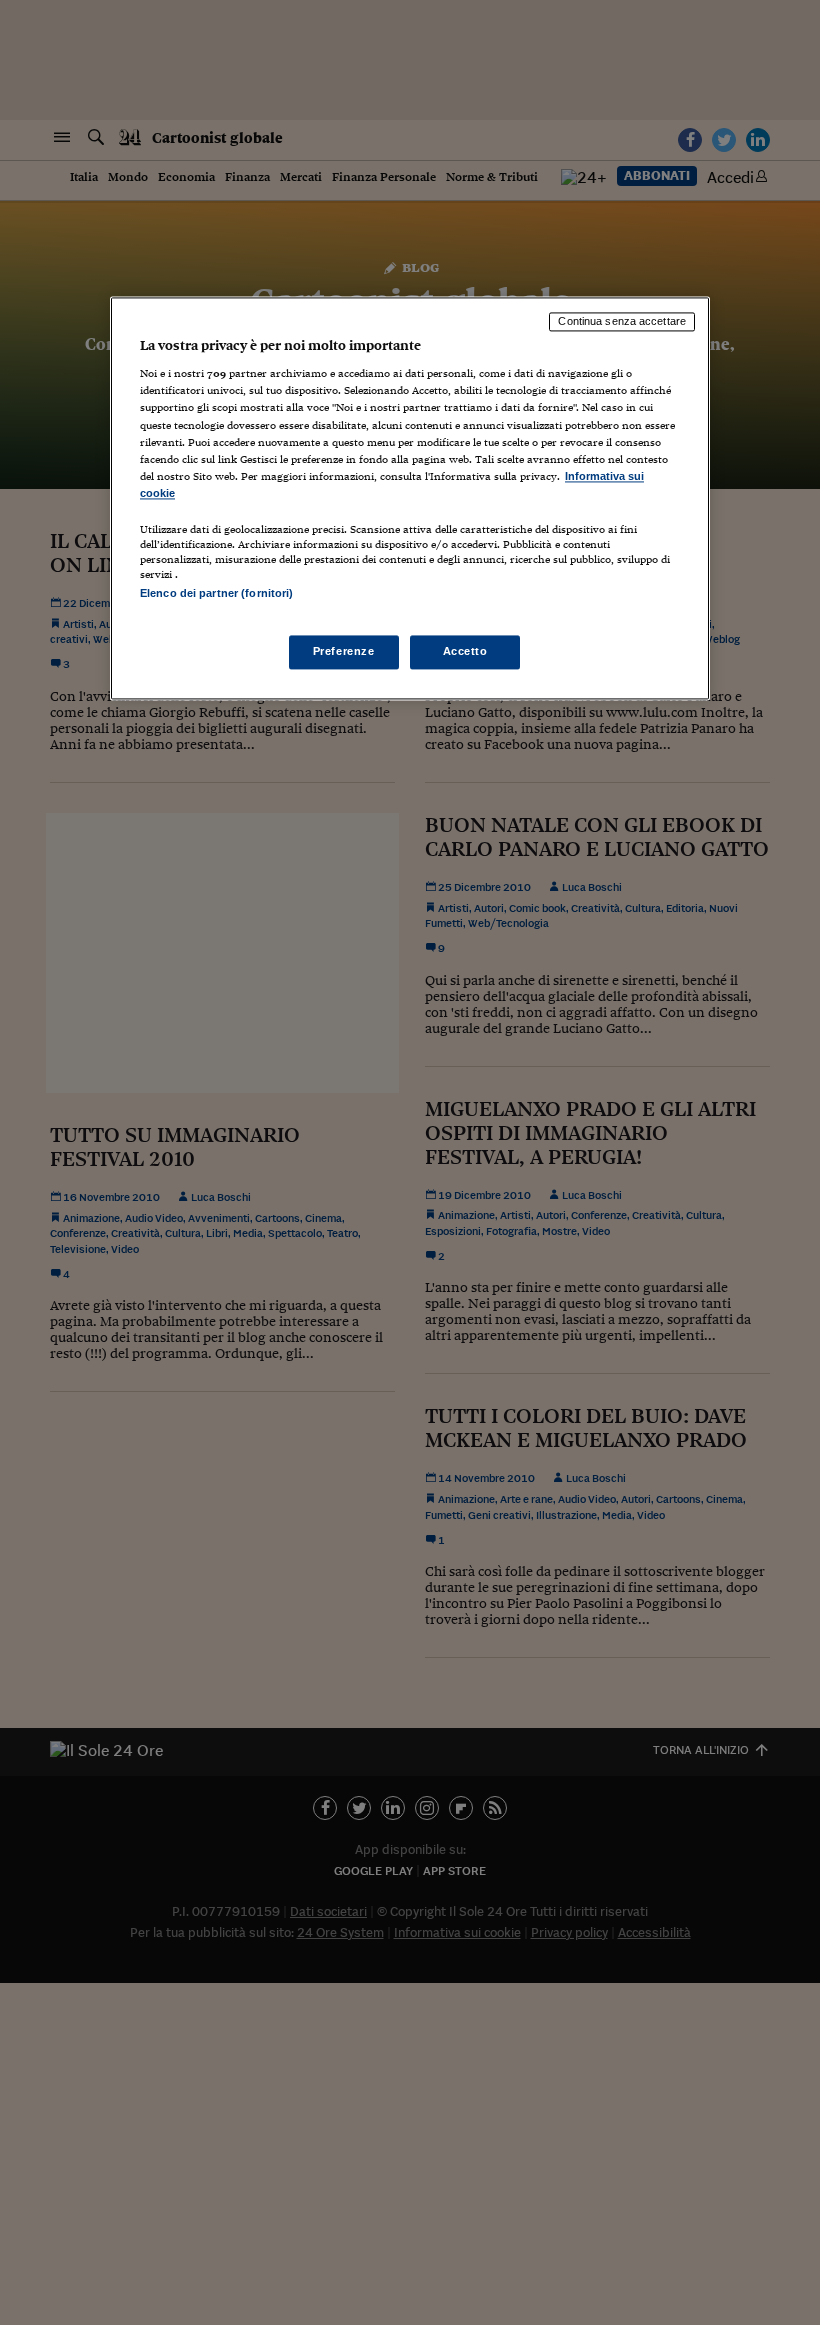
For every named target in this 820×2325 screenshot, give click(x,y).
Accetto (465, 652)
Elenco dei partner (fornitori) (216, 593)
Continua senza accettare (622, 321)
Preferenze (344, 652)
